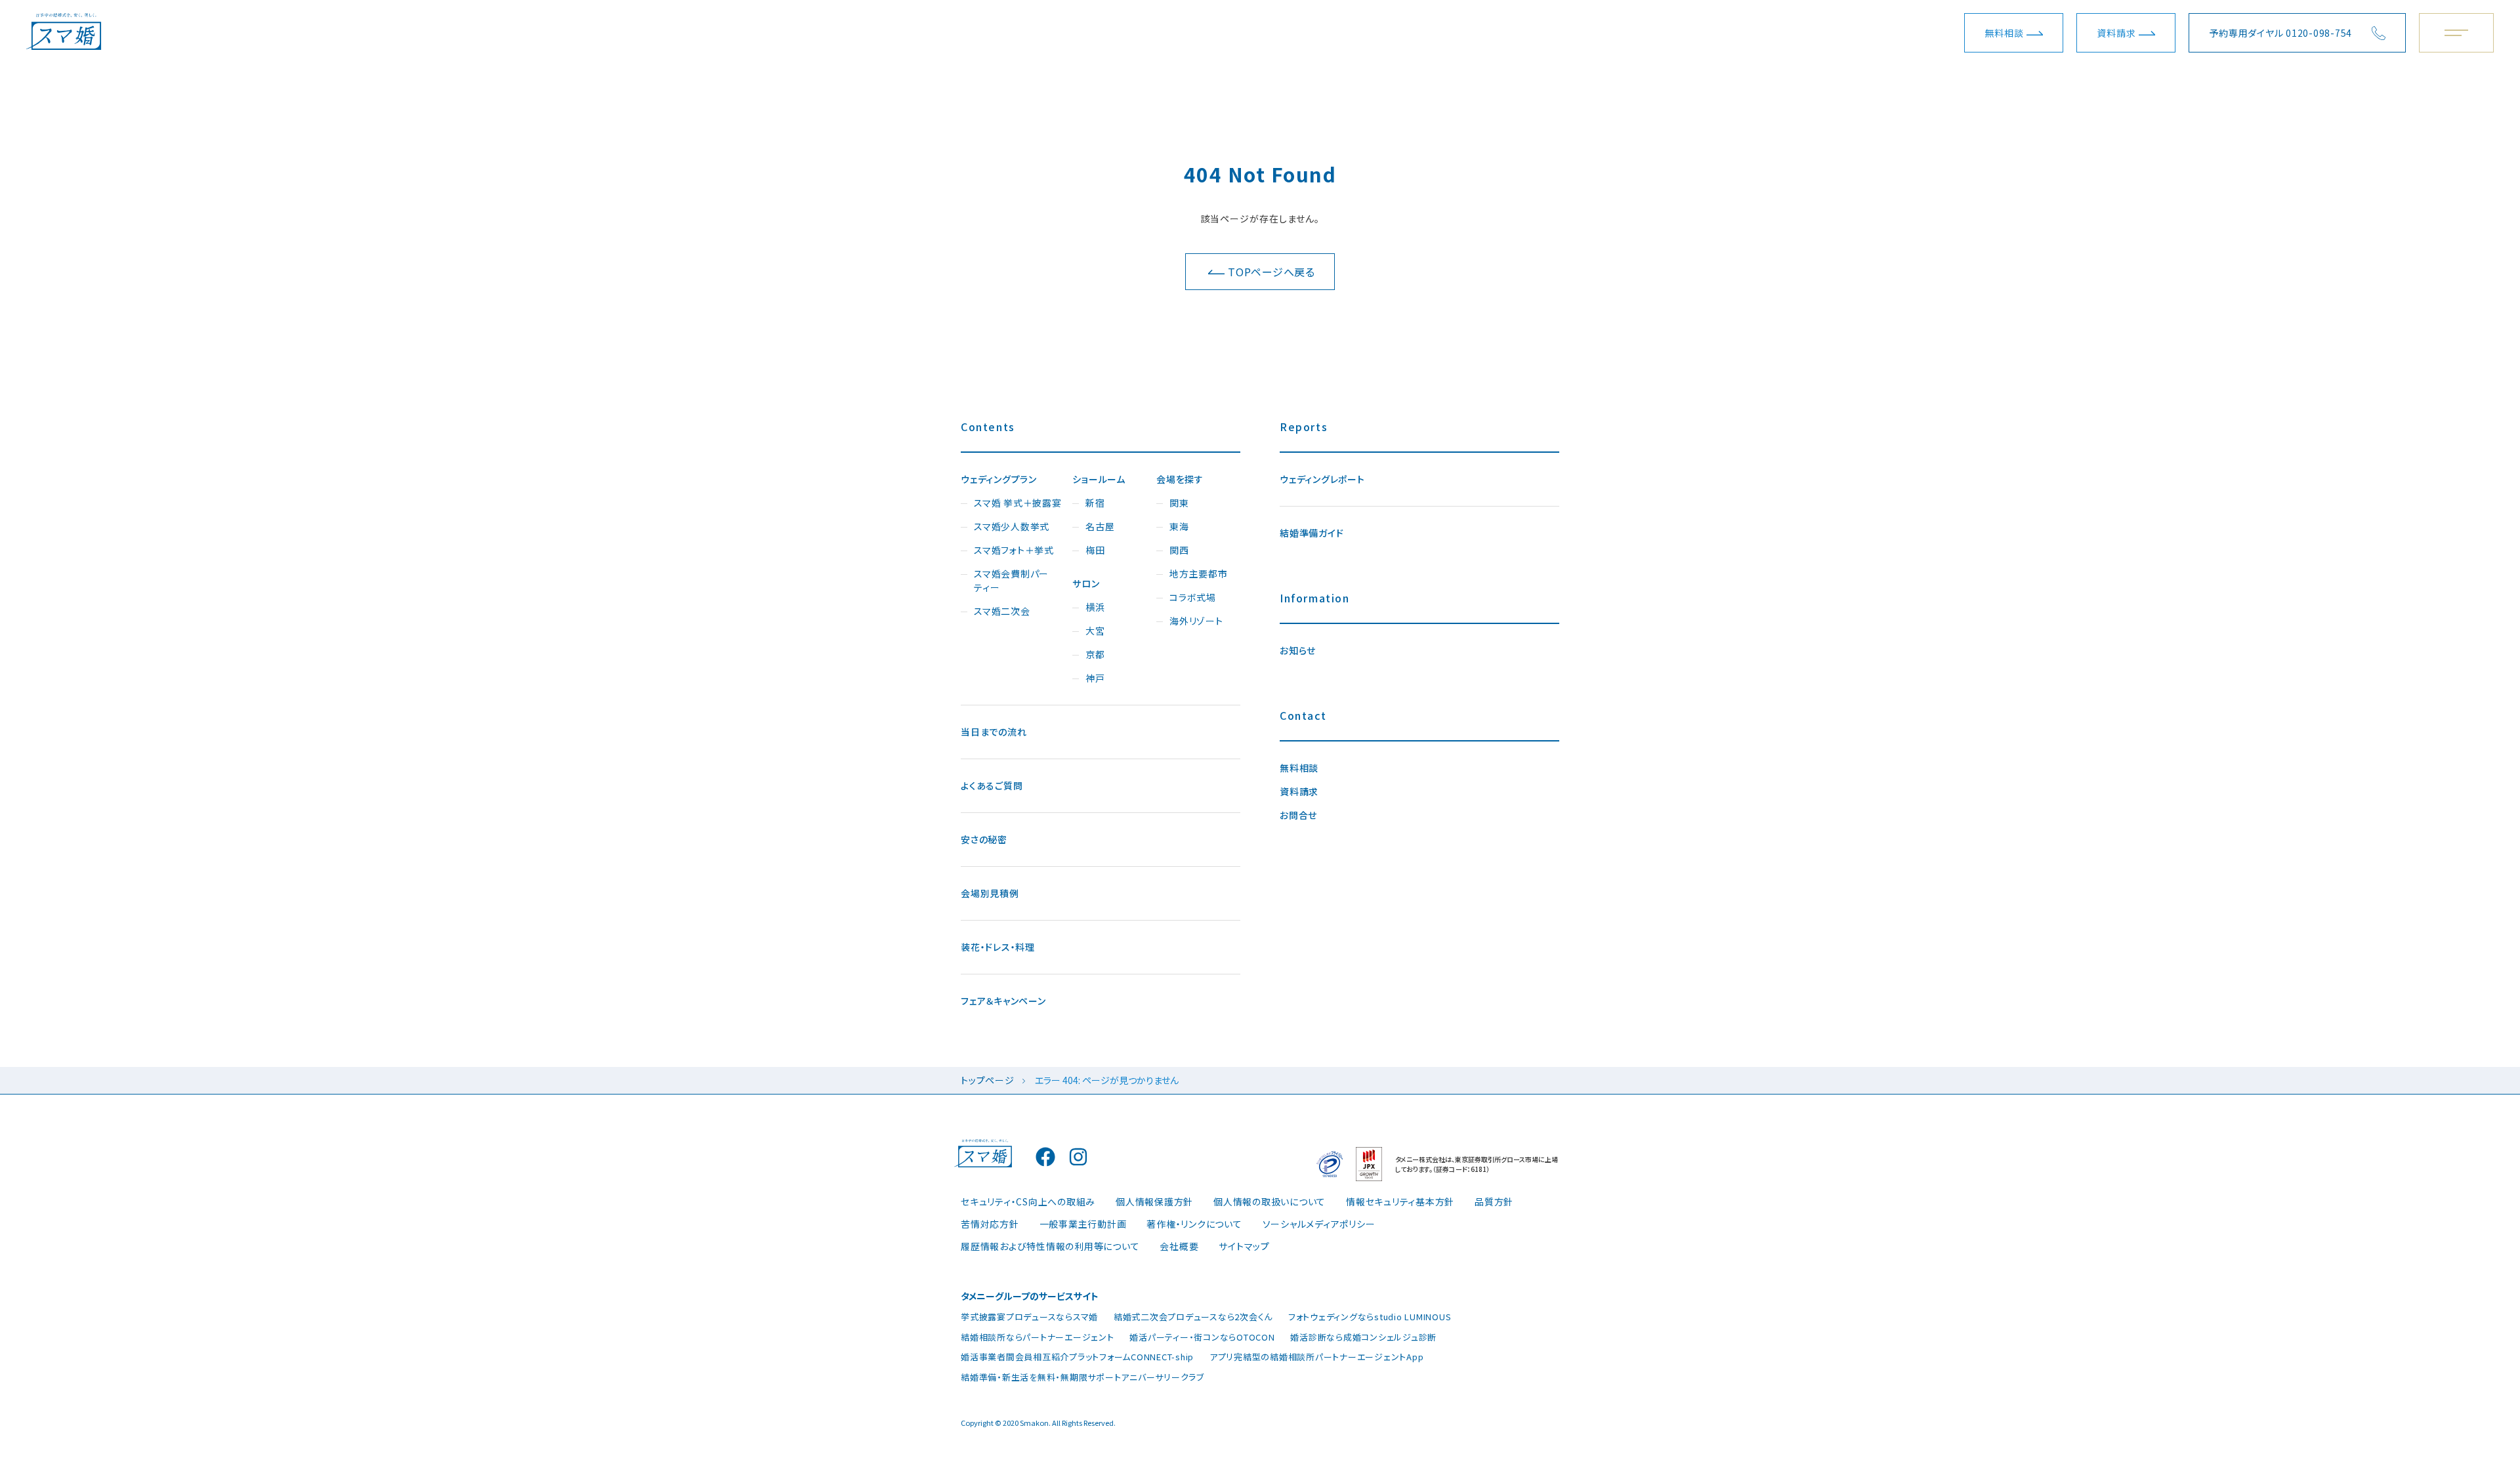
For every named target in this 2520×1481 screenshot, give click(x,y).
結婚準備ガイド (1312, 533)
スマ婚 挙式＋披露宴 (1018, 503)
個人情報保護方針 (1154, 1201)
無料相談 (2004, 33)
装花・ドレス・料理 (998, 947)
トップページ (988, 1080)
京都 (1095, 654)
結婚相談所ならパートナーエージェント (1038, 1337)
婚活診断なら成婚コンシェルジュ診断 (1363, 1337)
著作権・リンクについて (1194, 1224)
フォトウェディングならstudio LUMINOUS (1370, 1317)
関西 (1179, 550)
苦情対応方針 (990, 1224)
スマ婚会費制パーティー (1011, 580)
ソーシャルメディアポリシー (1319, 1224)
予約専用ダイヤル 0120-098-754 (2280, 33)
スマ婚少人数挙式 (1012, 526)
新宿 (1095, 503)
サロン (1086, 583)
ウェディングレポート (1322, 479)
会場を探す (1180, 479)
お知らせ (1298, 650)
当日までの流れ (994, 732)
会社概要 (1179, 1246)
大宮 (1095, 631)
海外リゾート (1196, 621)
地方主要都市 (1199, 574)
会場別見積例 (990, 893)
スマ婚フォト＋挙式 (1014, 550)
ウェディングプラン (999, 479)
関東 (1179, 503)
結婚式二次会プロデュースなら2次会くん (1193, 1317)
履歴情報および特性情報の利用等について (1050, 1246)
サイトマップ (1244, 1246)
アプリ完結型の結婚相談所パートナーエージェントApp (1317, 1357)
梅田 (1095, 550)
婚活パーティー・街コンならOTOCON (1202, 1337)
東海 (1179, 526)
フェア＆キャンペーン (1003, 1001)
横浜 (1095, 607)
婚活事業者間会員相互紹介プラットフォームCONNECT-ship (1077, 1357)
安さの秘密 (984, 839)
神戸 (1095, 678)
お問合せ (1298, 815)
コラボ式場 (1193, 597)
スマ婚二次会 (1002, 611)
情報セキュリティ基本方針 (1400, 1201)
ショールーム (1099, 479)
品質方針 (1494, 1201)
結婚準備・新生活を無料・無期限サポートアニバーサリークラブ (1082, 1377)
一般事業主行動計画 (1083, 1224)
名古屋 (1100, 526)
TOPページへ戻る (1271, 272)
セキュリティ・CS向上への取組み (1028, 1201)
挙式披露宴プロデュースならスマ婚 (1029, 1317)
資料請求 (2116, 33)
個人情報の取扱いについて (1270, 1201)
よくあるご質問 (992, 785)
